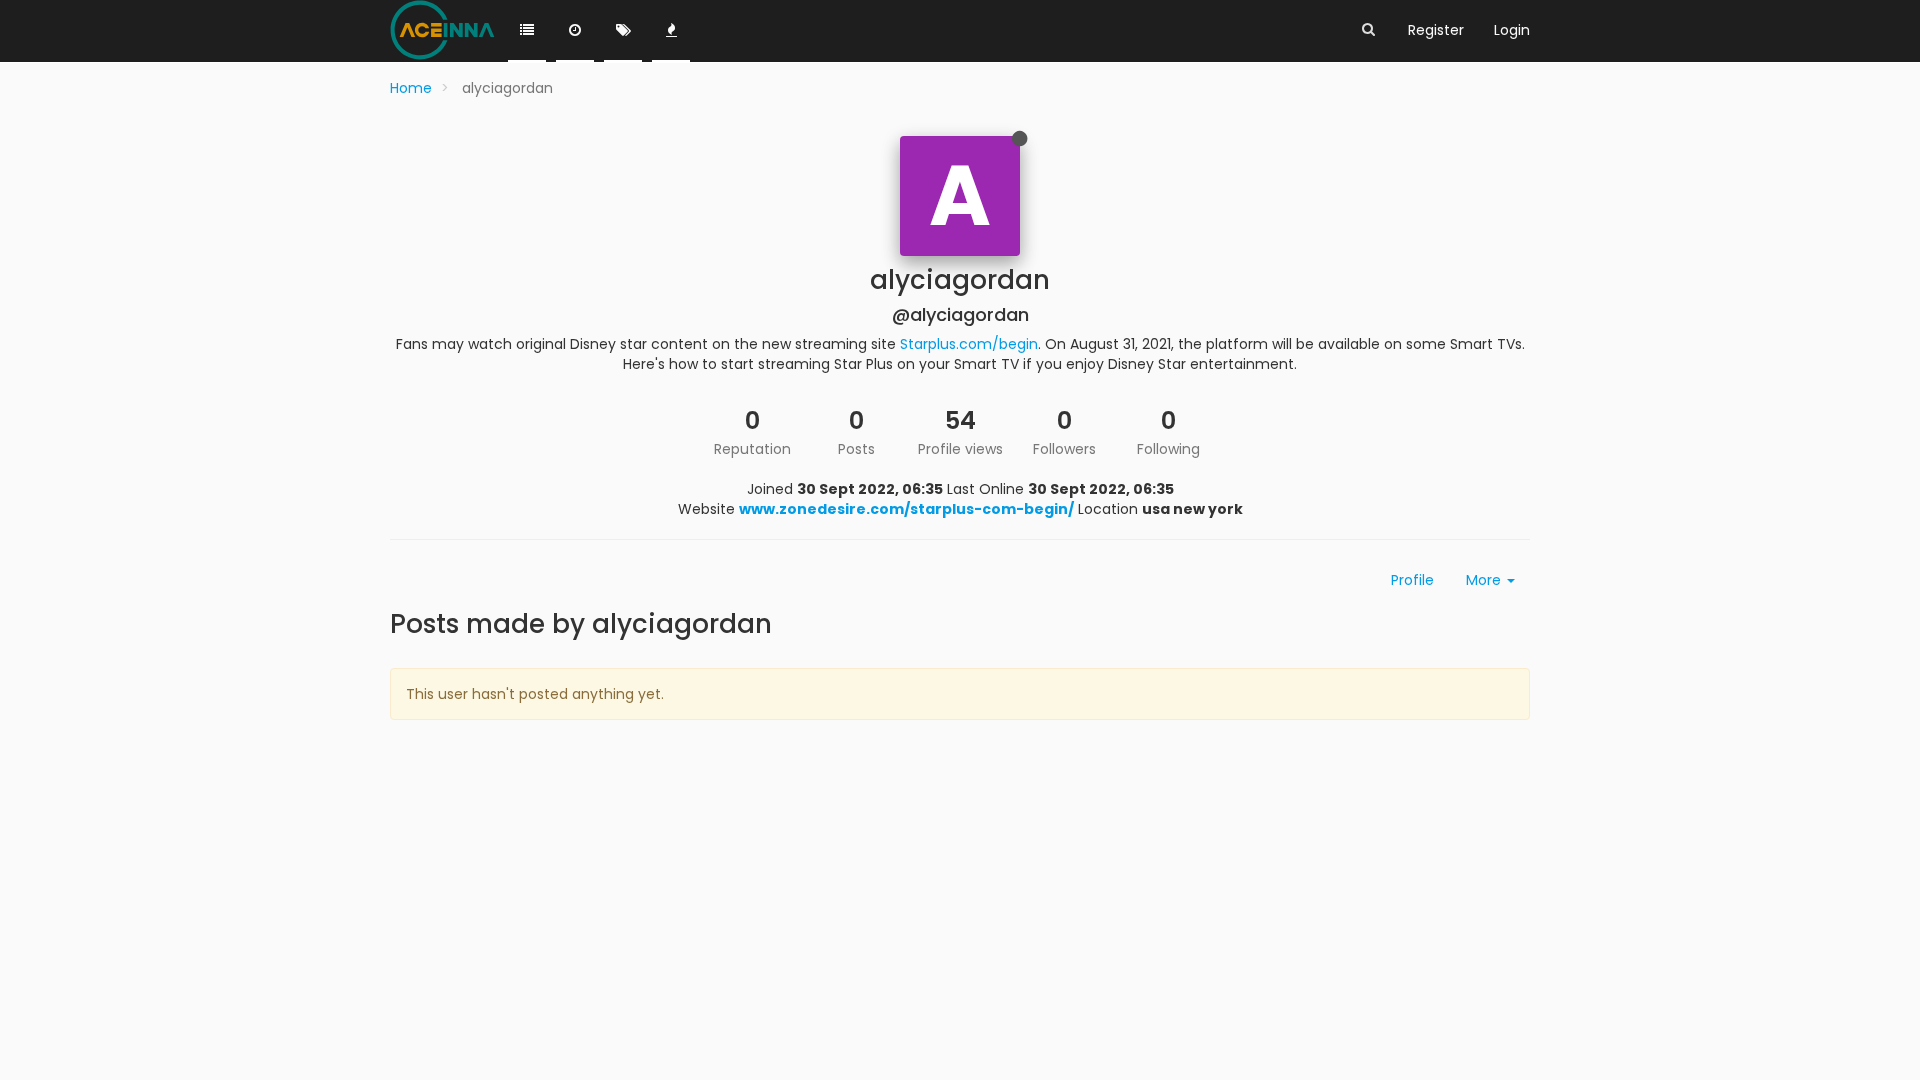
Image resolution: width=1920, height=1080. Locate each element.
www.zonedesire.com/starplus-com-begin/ (906, 509)
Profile (1412, 580)
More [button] (1485, 580)
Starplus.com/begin (969, 344)
